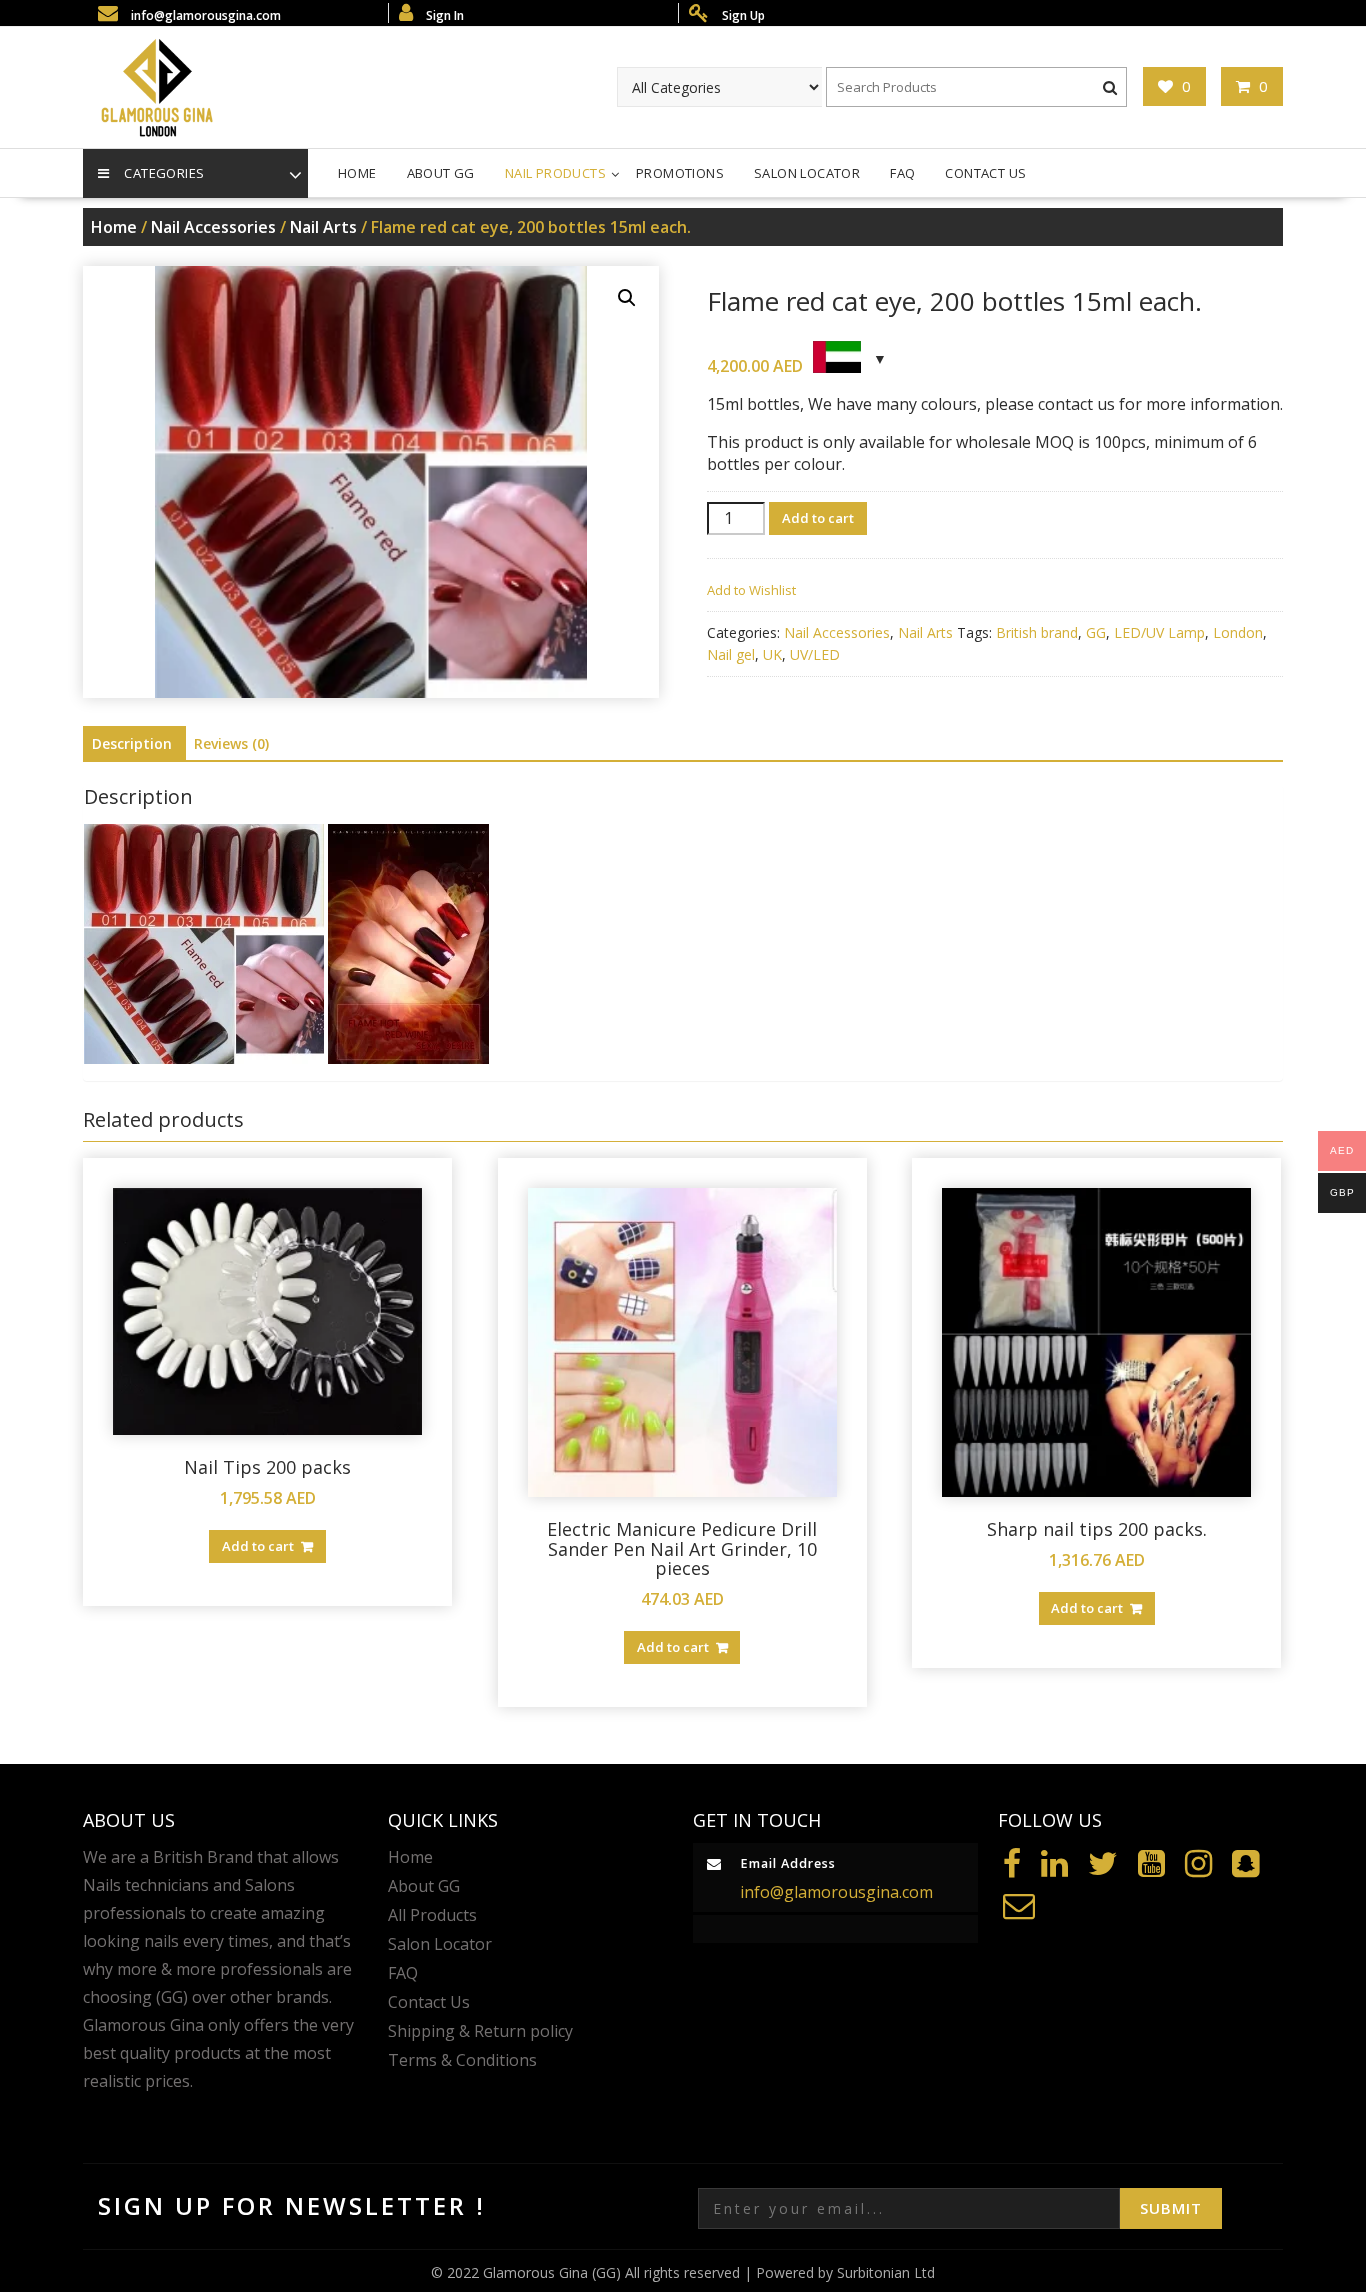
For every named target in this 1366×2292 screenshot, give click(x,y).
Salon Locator (807, 173)
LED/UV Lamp (1159, 632)
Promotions (680, 173)
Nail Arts (323, 227)
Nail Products (555, 173)
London (1238, 632)
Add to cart (818, 518)
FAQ (902, 173)
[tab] (132, 744)
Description (132, 743)
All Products (432, 1915)
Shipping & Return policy (480, 2031)
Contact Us (985, 173)
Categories (164, 173)
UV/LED (815, 654)
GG (1096, 632)
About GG (441, 173)
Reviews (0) (231, 743)
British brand (1037, 632)
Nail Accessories (213, 227)
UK (772, 654)
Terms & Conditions (462, 2060)
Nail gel (731, 654)
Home (357, 173)
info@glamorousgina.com (836, 1892)
